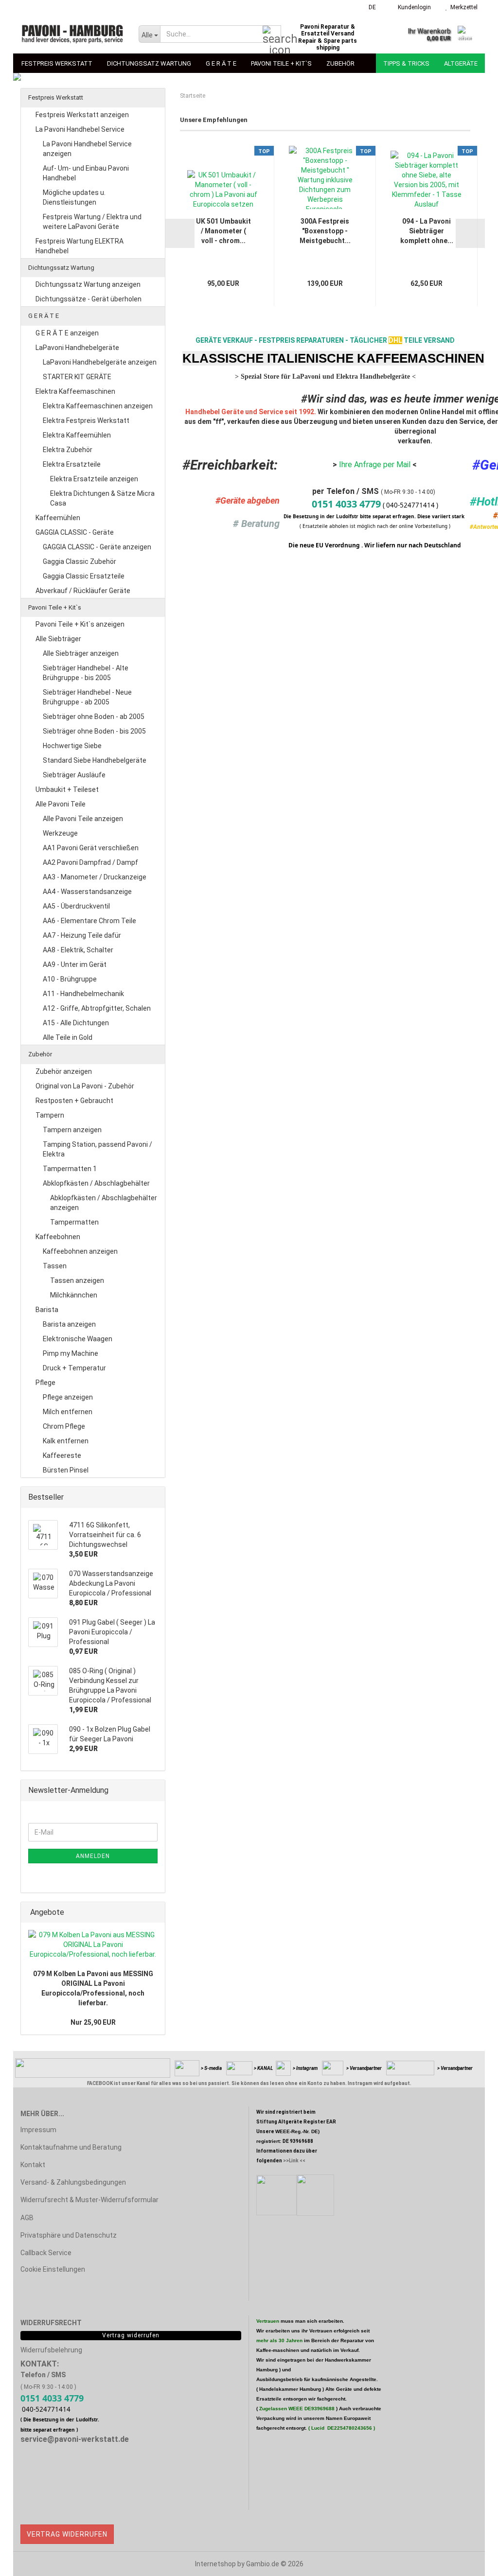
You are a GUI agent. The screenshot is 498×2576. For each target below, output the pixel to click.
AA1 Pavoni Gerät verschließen (91, 848)
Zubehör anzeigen (64, 1071)
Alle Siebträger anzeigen (81, 653)
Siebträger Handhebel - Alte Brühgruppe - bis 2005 (86, 673)
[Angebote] (155, 1913)
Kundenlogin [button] (413, 7)
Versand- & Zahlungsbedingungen (73, 2182)
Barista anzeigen (69, 1324)
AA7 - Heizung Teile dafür (82, 935)
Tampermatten (74, 1222)
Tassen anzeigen (77, 1280)
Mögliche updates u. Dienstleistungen (74, 197)
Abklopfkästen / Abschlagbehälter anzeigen (104, 1203)
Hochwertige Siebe (72, 746)
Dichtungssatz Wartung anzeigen (88, 284)
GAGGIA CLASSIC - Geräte (75, 532)
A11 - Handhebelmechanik (83, 994)
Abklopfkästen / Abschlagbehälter (96, 1183)
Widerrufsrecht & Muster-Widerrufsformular (89, 2200)
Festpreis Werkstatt (57, 63)
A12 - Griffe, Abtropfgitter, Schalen (97, 1008)
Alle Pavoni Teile (61, 804)
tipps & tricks (406, 63)
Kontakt (33, 2165)
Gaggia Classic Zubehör (80, 561)
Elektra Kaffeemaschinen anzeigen (98, 406)
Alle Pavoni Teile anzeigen (83, 819)
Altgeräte (461, 63)
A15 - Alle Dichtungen (76, 1023)
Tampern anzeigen (72, 1130)
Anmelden (93, 1856)
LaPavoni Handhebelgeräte (77, 348)
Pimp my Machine (71, 1353)
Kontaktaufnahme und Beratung (71, 2147)
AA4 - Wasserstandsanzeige (87, 892)
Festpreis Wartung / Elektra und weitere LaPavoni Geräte (92, 222)
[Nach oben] (471, 2561)
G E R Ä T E (221, 63)
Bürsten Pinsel (66, 1470)
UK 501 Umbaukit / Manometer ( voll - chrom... (223, 231)
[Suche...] (272, 35)
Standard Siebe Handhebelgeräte (95, 760)
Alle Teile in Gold (68, 1037)
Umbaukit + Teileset (67, 789)
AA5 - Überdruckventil (76, 906)
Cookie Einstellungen (53, 2269)
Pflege (45, 1383)
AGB (27, 2218)
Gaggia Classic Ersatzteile (84, 576)
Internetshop (215, 2564)
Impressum (38, 2130)
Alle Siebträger (58, 639)
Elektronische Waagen (78, 1339)
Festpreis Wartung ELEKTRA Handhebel (80, 246)
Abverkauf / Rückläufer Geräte (83, 591)
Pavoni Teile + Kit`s (281, 63)
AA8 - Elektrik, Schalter (78, 950)
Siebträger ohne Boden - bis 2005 (94, 731)
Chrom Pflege (64, 1426)
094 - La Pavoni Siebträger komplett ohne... (427, 231)
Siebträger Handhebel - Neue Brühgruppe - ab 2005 (87, 697)
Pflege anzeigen (68, 1397)
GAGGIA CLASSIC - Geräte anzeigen (97, 547)
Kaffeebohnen (58, 1237)
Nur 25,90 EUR (93, 2022)
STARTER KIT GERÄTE (77, 377)
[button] (369, 7)
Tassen (55, 1266)
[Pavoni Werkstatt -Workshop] (72, 34)
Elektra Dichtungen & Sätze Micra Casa (102, 498)
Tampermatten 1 (70, 1169)
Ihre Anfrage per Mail (374, 464)
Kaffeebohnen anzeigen (80, 1251)
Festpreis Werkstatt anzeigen (82, 115)
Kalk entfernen (66, 1441)
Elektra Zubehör (68, 450)
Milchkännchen (74, 1295)
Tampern (50, 1115)
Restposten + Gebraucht (74, 1101)
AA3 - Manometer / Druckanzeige (95, 877)
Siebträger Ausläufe (74, 775)
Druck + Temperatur (74, 1368)
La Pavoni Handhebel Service (80, 129)
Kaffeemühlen (58, 518)
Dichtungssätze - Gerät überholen (89, 299)
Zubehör (340, 63)
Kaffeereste (62, 1455)
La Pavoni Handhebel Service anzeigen (87, 149)
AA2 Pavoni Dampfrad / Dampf (90, 862)
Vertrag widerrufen (67, 2534)
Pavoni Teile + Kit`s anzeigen (80, 624)
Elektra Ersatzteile (72, 464)
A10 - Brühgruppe (70, 979)
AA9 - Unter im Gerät (75, 964)
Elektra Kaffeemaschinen (75, 391)
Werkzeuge (60, 833)
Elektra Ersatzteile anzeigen (94, 479)
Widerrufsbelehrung (51, 2350)
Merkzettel (462, 7)
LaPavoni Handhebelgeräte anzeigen (100, 362)
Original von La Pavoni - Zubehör (85, 1086)
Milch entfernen (68, 1412)
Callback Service (46, 2253)
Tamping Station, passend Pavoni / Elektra (98, 1149)
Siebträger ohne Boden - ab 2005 (94, 717)
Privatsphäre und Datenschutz (69, 2235)
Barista (47, 1310)
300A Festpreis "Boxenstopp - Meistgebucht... (325, 231)
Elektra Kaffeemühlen (77, 435)
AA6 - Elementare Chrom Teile (89, 921)
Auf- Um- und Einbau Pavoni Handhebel (86, 173)
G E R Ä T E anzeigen (67, 333)
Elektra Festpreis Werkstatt (86, 421)
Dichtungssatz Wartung (149, 63)
